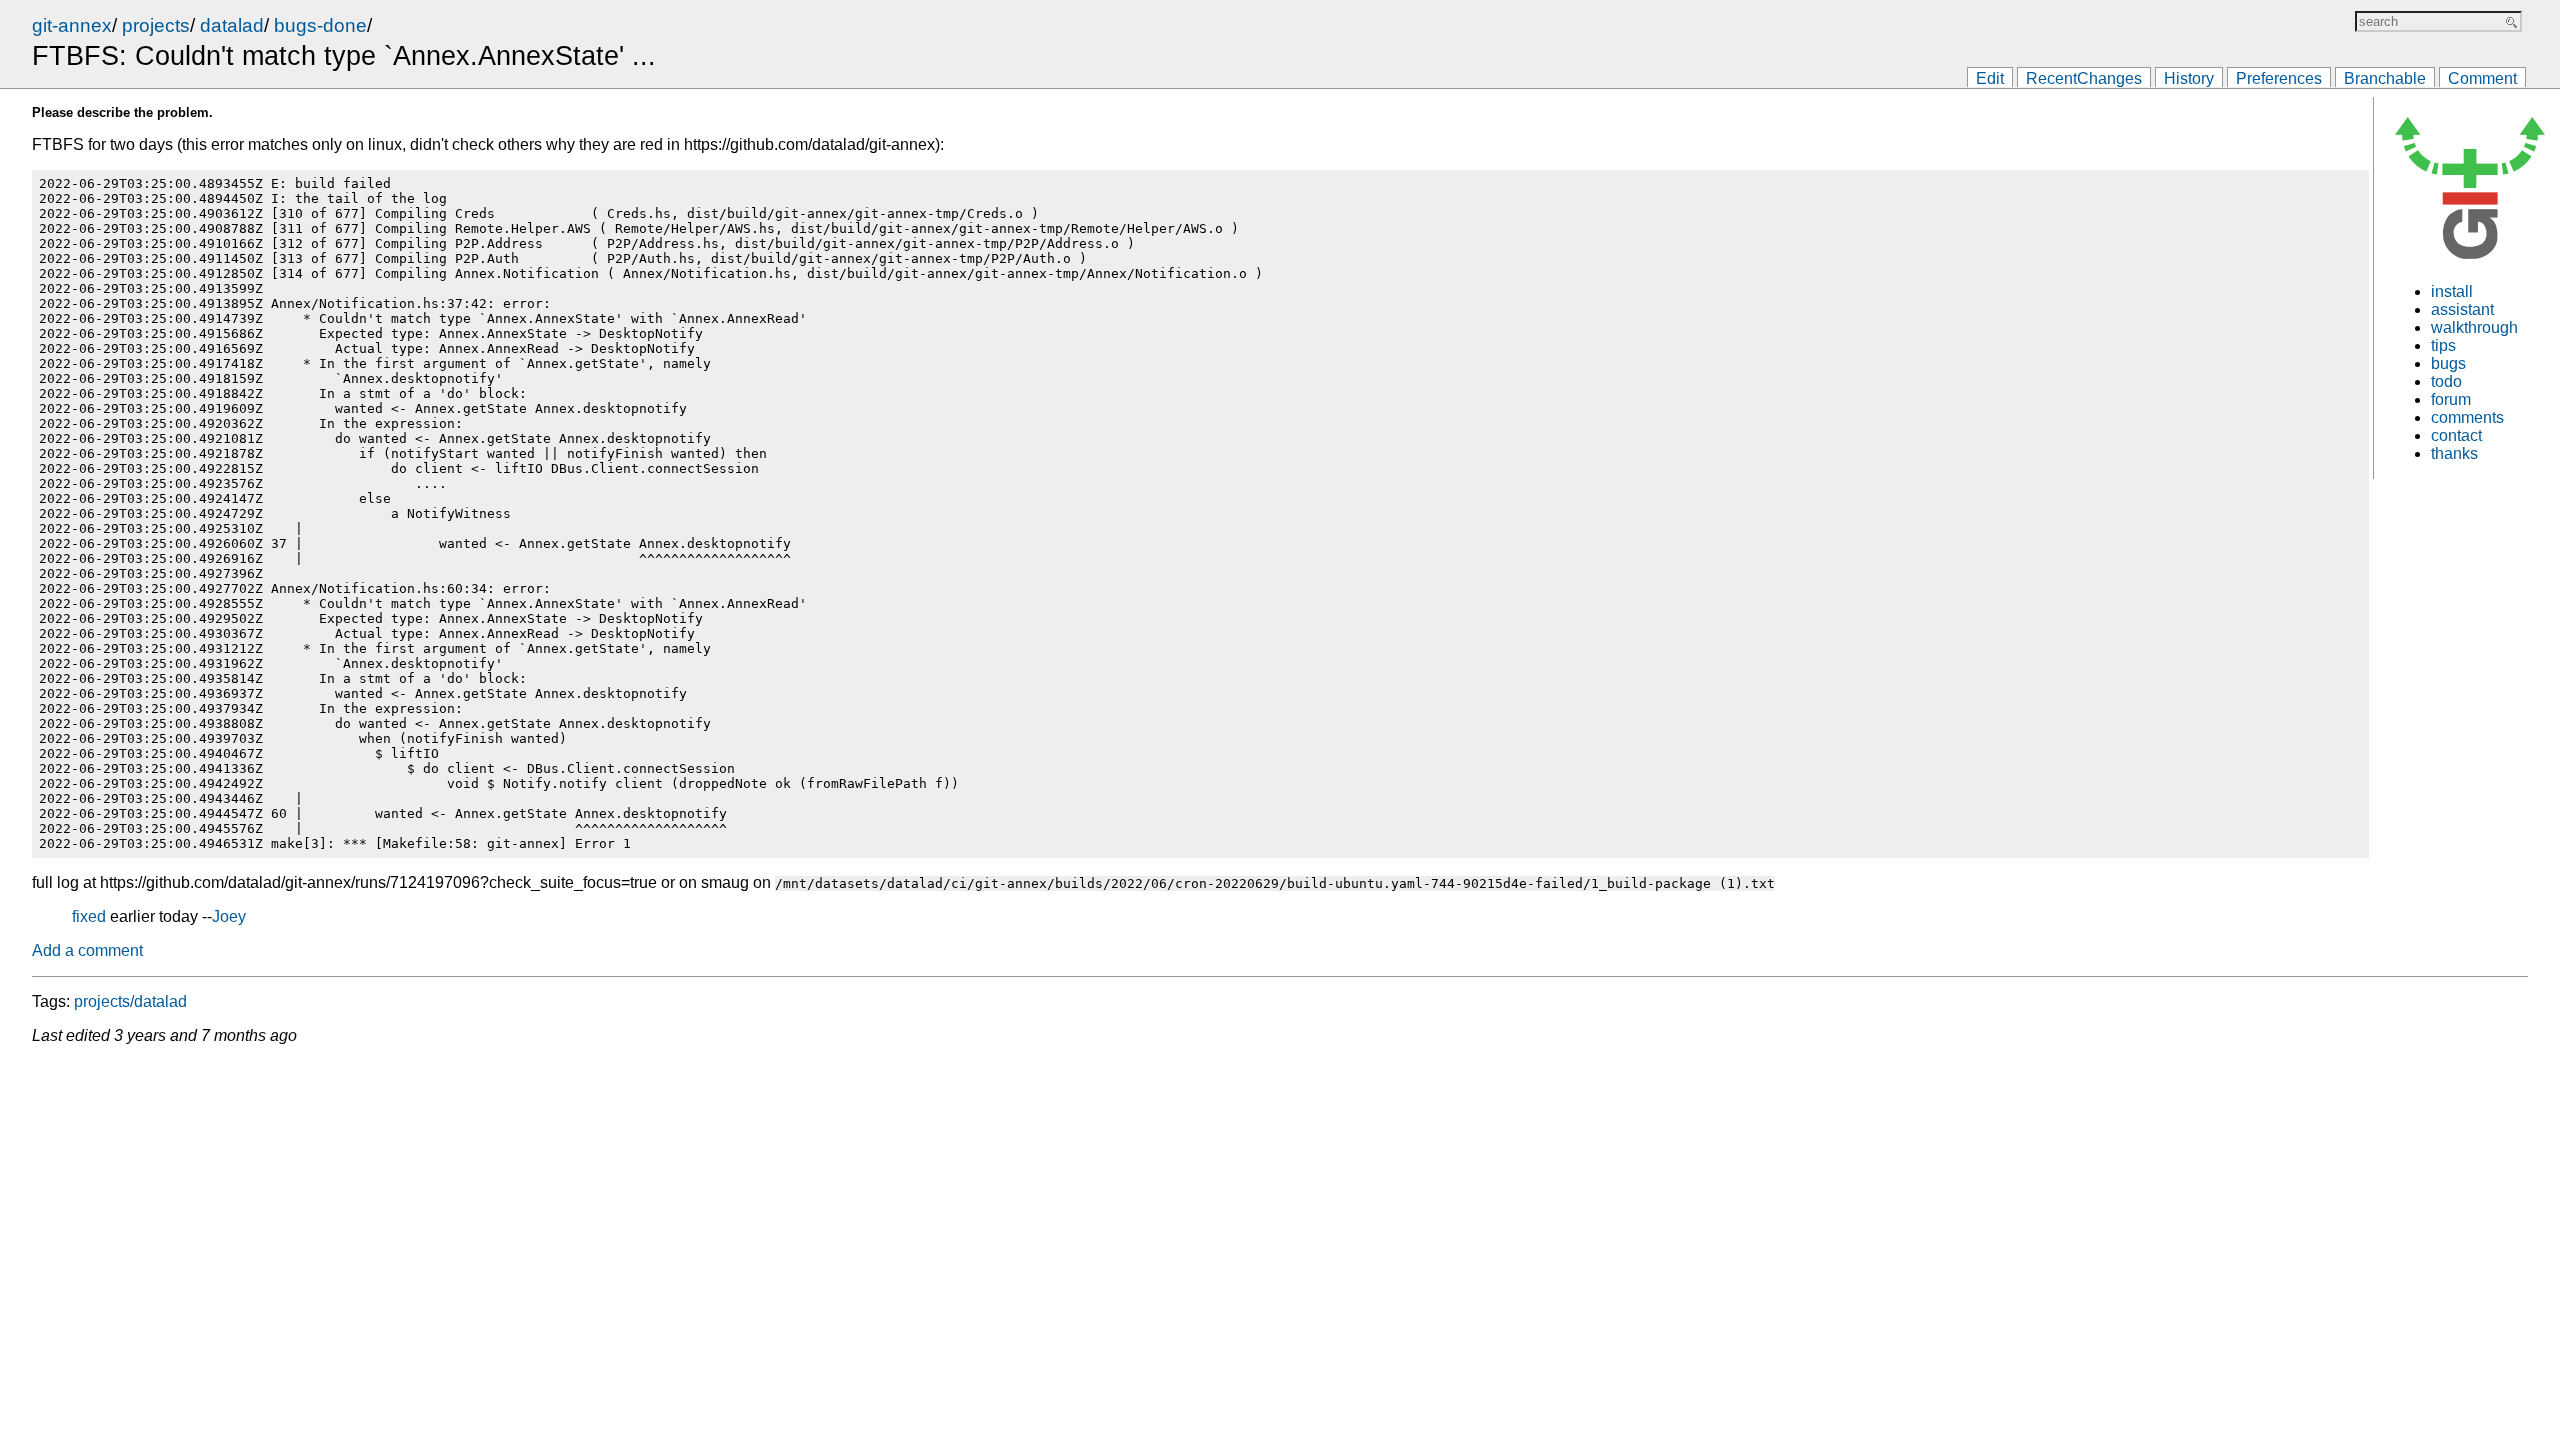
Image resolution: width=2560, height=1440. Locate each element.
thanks (2454, 453)
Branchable (2385, 78)
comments (2467, 417)
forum (2451, 399)
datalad (232, 25)
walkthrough (2474, 327)
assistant (2462, 309)
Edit (1990, 78)
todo (2446, 381)
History (2189, 78)
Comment (2482, 78)
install (2452, 291)
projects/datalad (130, 1001)
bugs (2448, 363)
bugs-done (320, 25)
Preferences (2279, 78)
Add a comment (87, 950)
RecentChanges (2084, 78)
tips (2443, 345)
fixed (89, 916)
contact (2456, 435)
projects (156, 25)
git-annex (72, 25)
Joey (229, 916)
